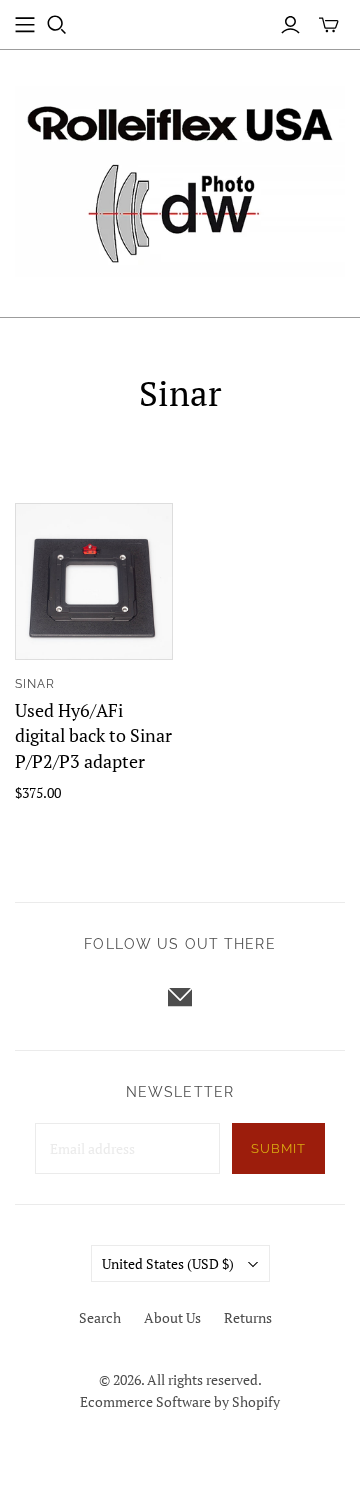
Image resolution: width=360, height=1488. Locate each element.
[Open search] (57, 25)
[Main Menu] (25, 25)
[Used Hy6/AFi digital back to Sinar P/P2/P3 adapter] (94, 582)
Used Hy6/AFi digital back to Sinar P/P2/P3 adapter (93, 735)
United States (168, 1263)
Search (100, 1317)
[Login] (290, 25)
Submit (278, 1148)
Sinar (35, 684)
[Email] (180, 997)
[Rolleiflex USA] (180, 178)
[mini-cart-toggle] (329, 25)
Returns (248, 1317)
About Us (172, 1317)
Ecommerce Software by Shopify (180, 1401)
